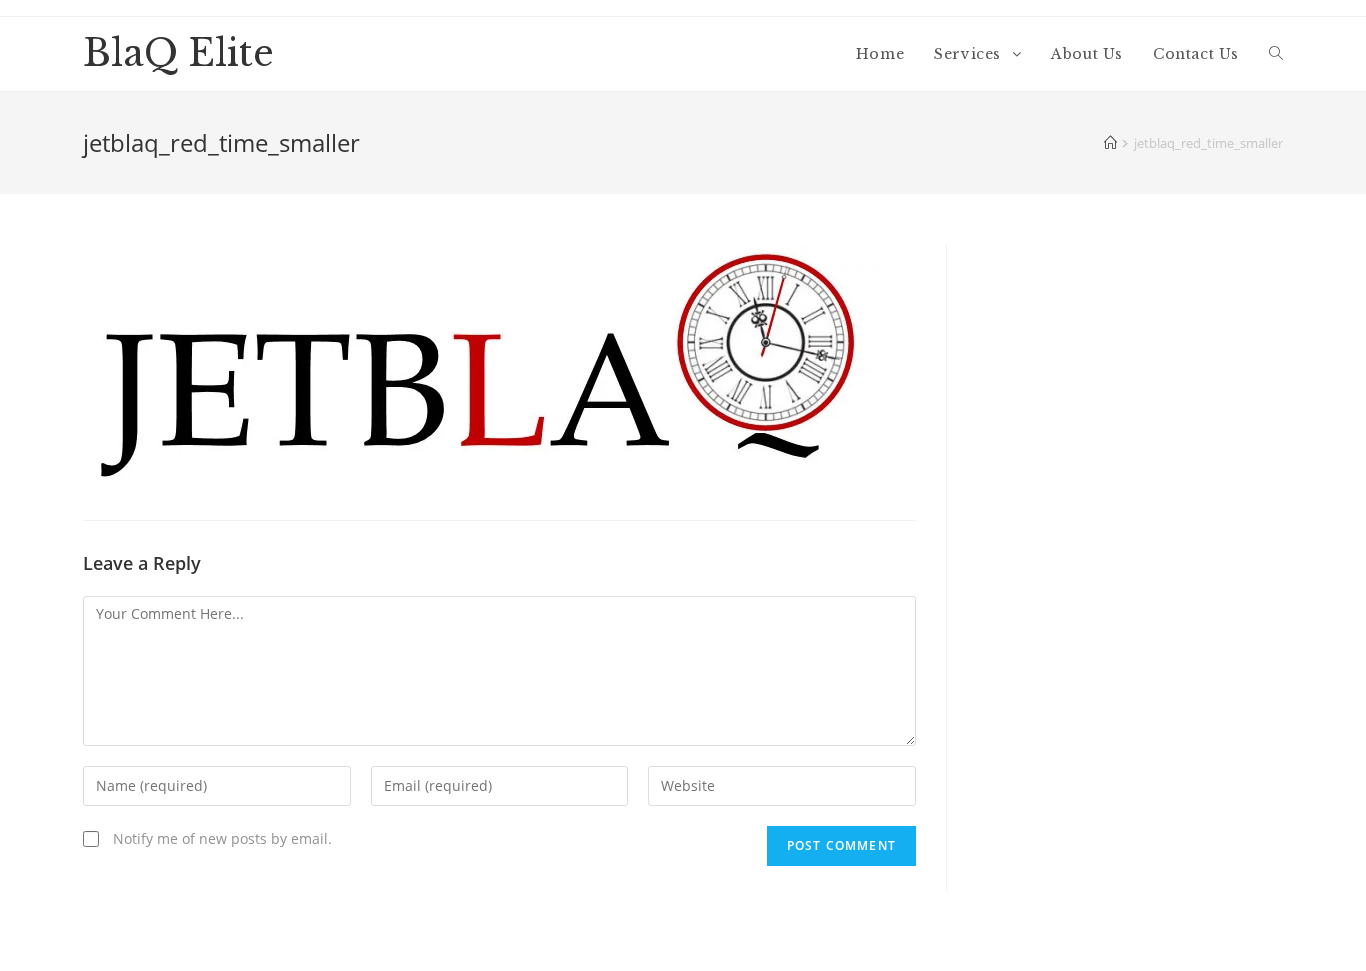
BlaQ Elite (178, 53)
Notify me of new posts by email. (222, 838)
